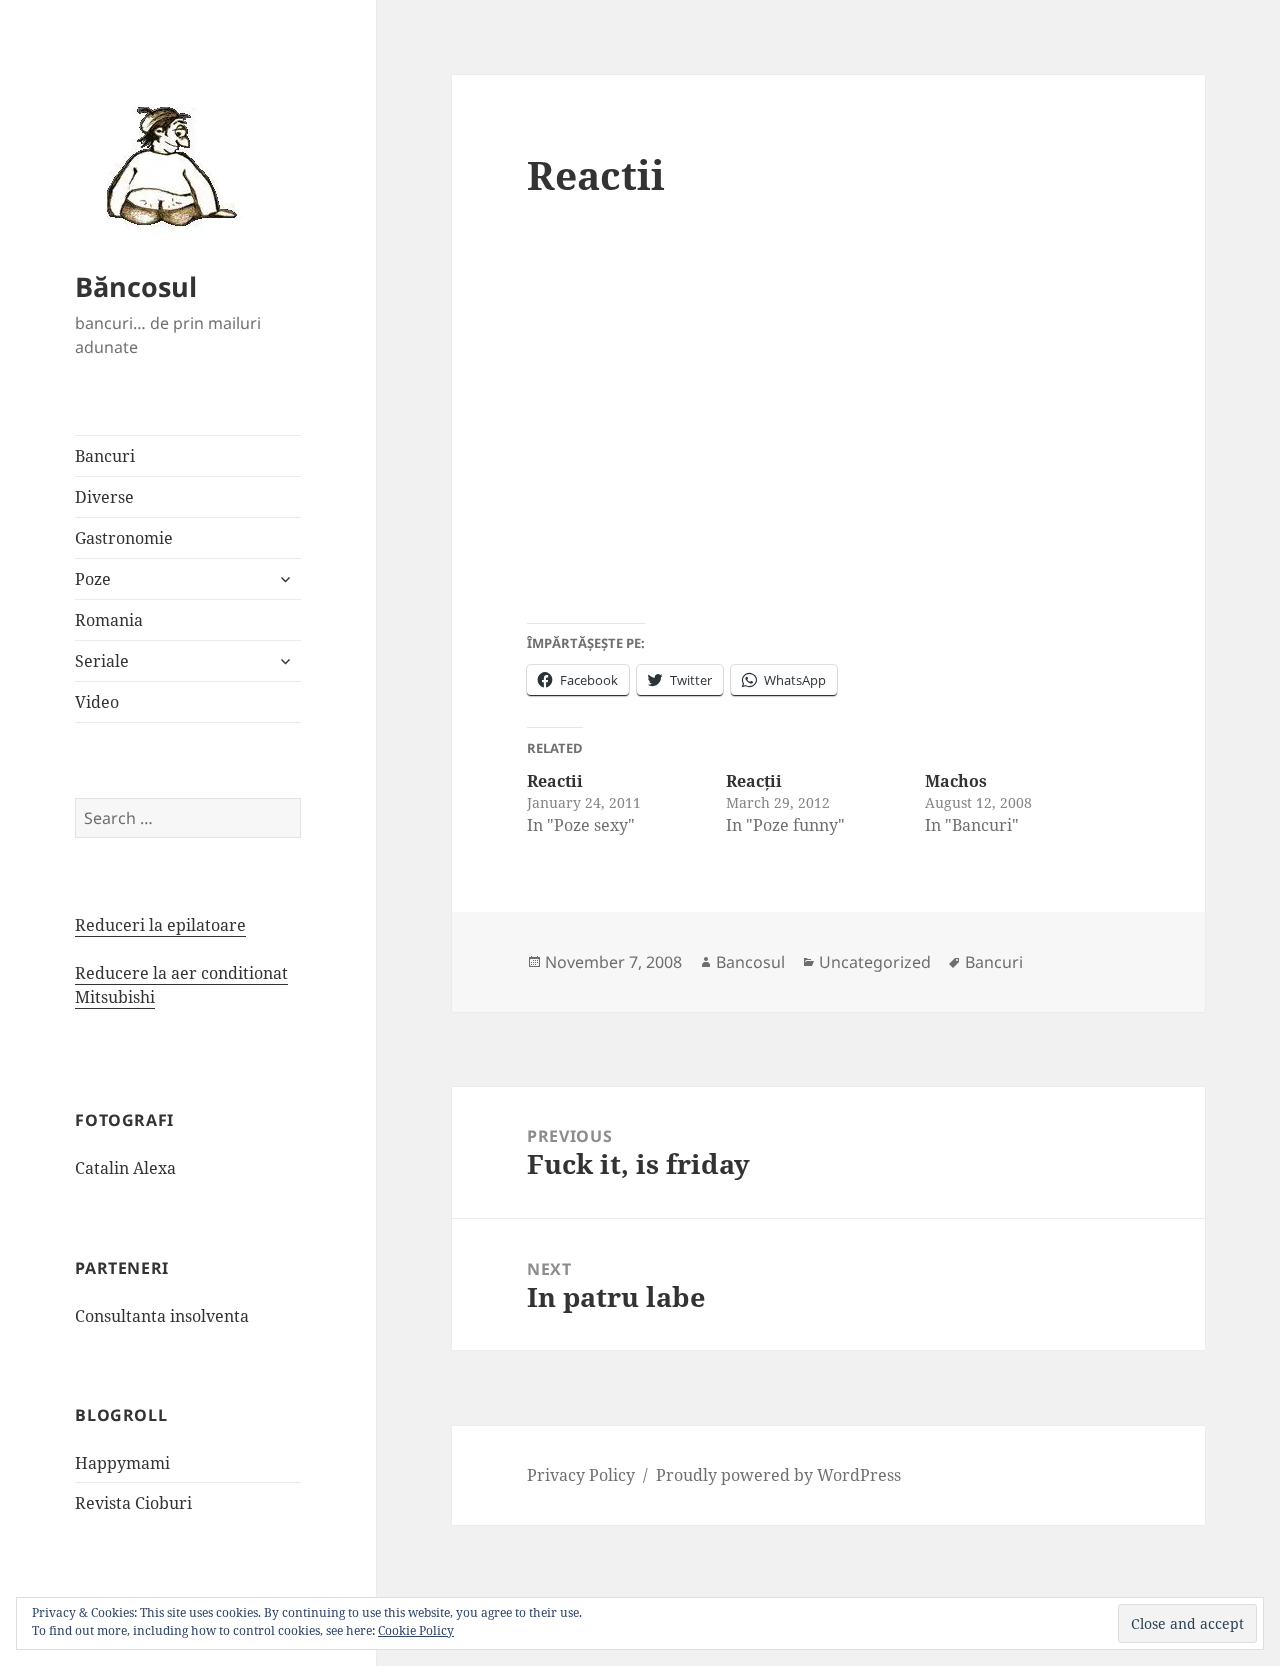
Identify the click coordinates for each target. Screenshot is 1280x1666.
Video (97, 702)
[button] (165, 165)
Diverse (104, 497)
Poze (93, 579)
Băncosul (136, 286)
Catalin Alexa (125, 1168)
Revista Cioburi (133, 1503)
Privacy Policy (581, 1475)
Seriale (102, 661)
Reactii (555, 781)
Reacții (754, 781)
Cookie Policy (416, 1630)
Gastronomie (124, 538)
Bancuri (105, 456)
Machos (956, 781)
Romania (109, 620)
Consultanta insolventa (162, 1316)
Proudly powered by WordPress (778, 1475)
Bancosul (750, 962)
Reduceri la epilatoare (160, 925)
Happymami (122, 1463)
